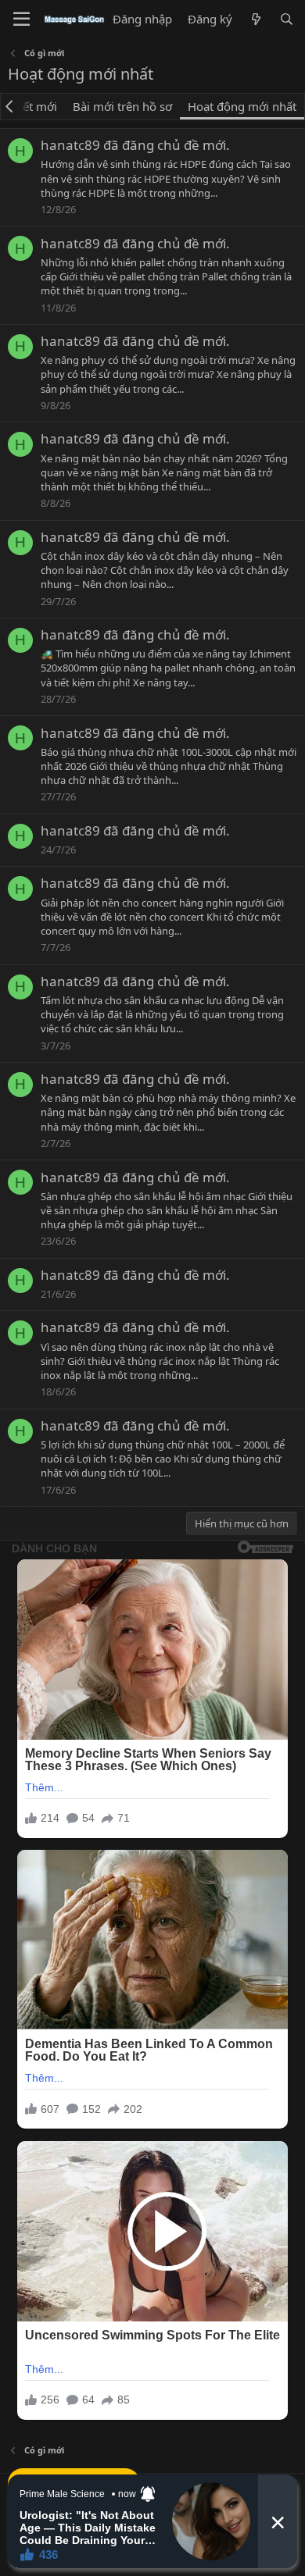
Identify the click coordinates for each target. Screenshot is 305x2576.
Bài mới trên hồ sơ (122, 106)
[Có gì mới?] (255, 19)
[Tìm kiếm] (287, 19)
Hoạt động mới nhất (242, 106)
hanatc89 (70, 145)
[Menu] (22, 20)
